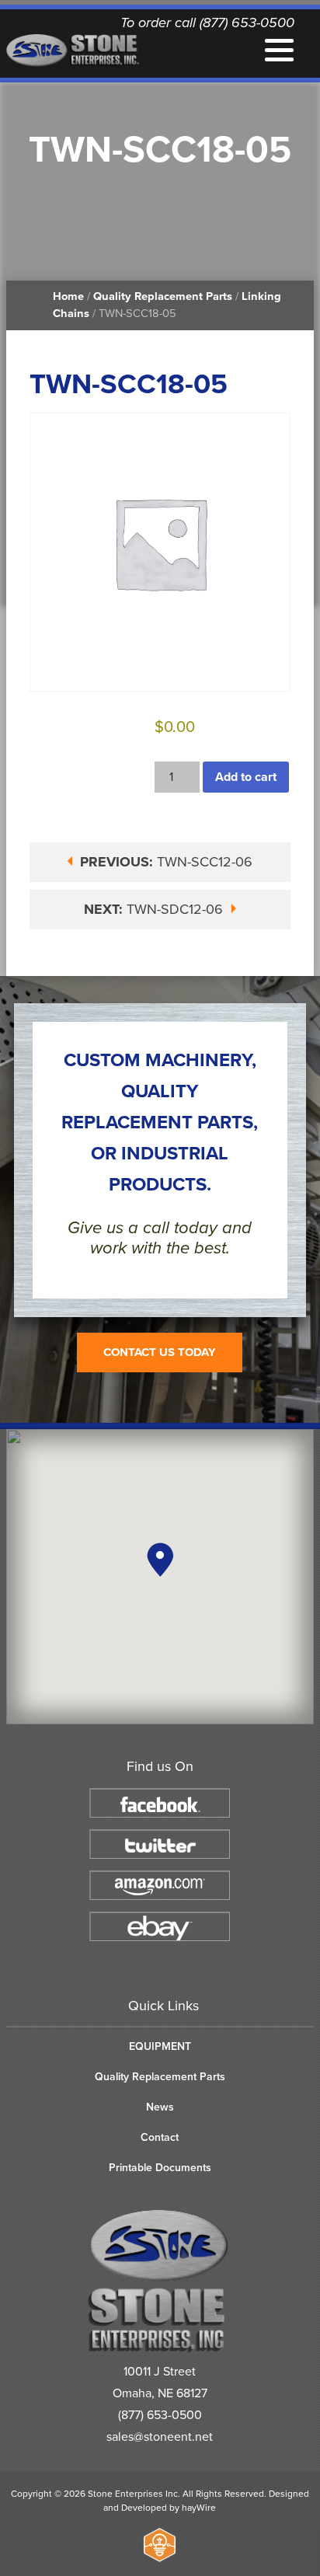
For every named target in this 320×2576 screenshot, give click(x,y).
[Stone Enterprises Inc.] (160, 2349)
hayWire (199, 2508)
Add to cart (246, 777)
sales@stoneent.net (160, 2437)
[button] (160, 1560)
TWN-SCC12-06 (166, 862)
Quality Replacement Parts (163, 296)
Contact (160, 2137)
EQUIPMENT (160, 2046)
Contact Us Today (160, 1352)
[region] (160, 1577)
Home (68, 296)
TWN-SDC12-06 (155, 909)
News (160, 2107)
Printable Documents (160, 2168)
